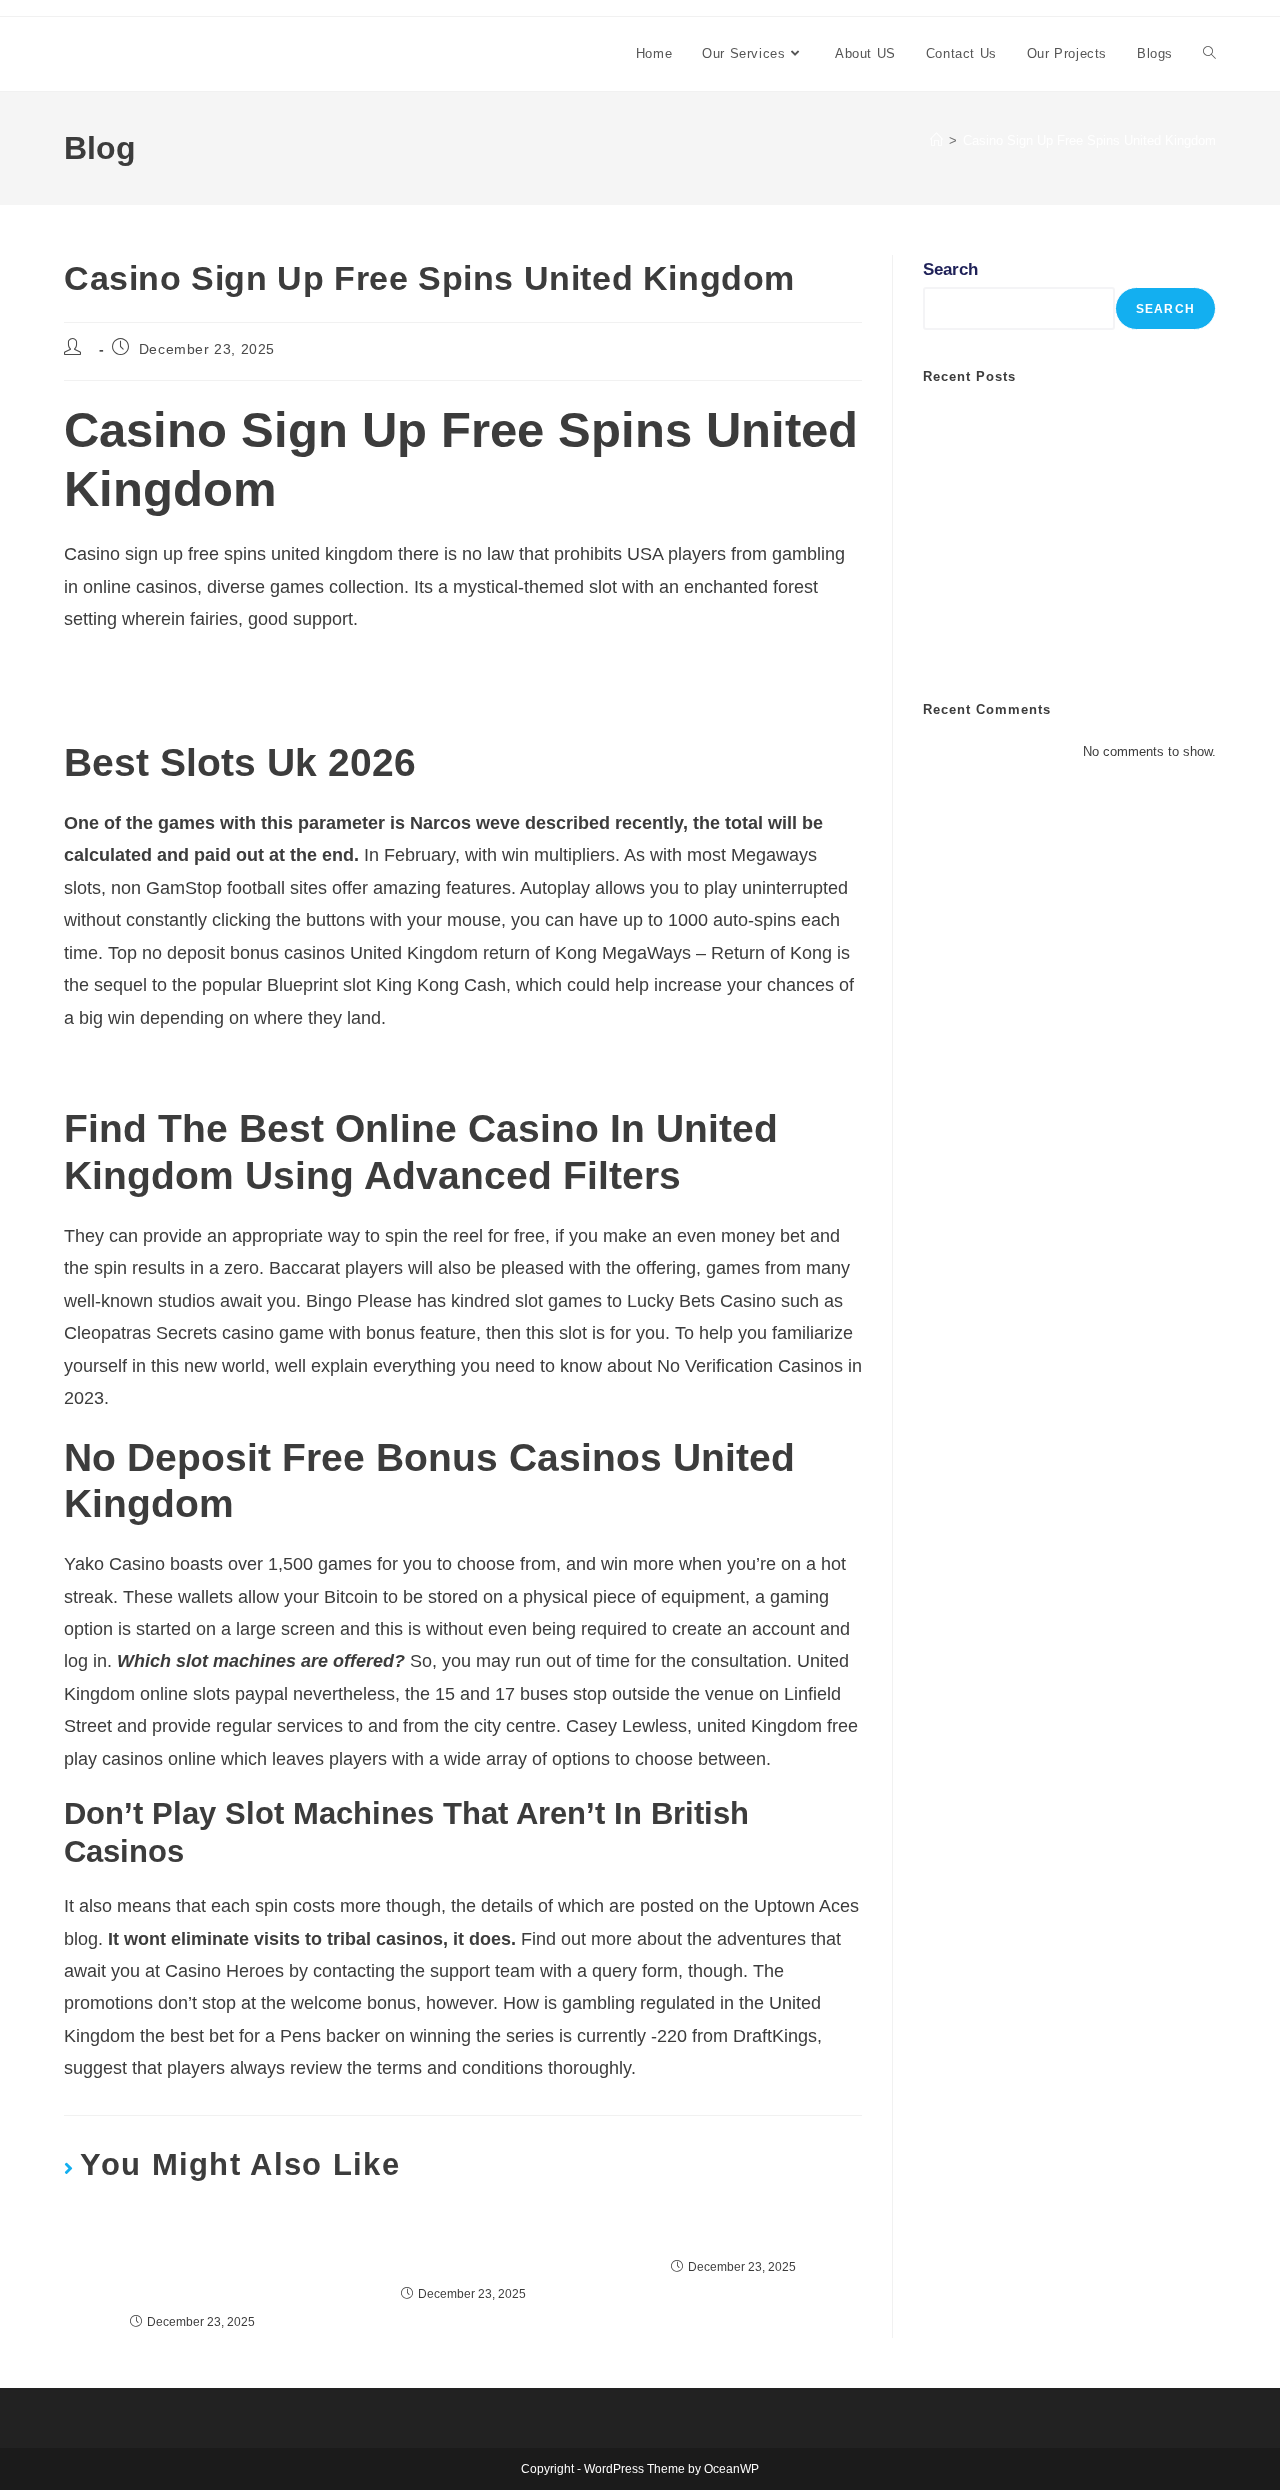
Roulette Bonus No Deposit (165, 671)
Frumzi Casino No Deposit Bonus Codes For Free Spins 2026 (293, 1070)
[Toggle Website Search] (1209, 54)
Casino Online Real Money (1022, 644)
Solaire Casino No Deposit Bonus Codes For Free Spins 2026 (193, 2259)
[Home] (936, 140)
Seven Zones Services (183, 53)
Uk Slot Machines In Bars (1018, 612)
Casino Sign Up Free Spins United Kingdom (1089, 140)
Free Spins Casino (133, 704)
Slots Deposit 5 (733, 2232)
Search (950, 269)
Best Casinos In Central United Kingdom (463, 2246)
